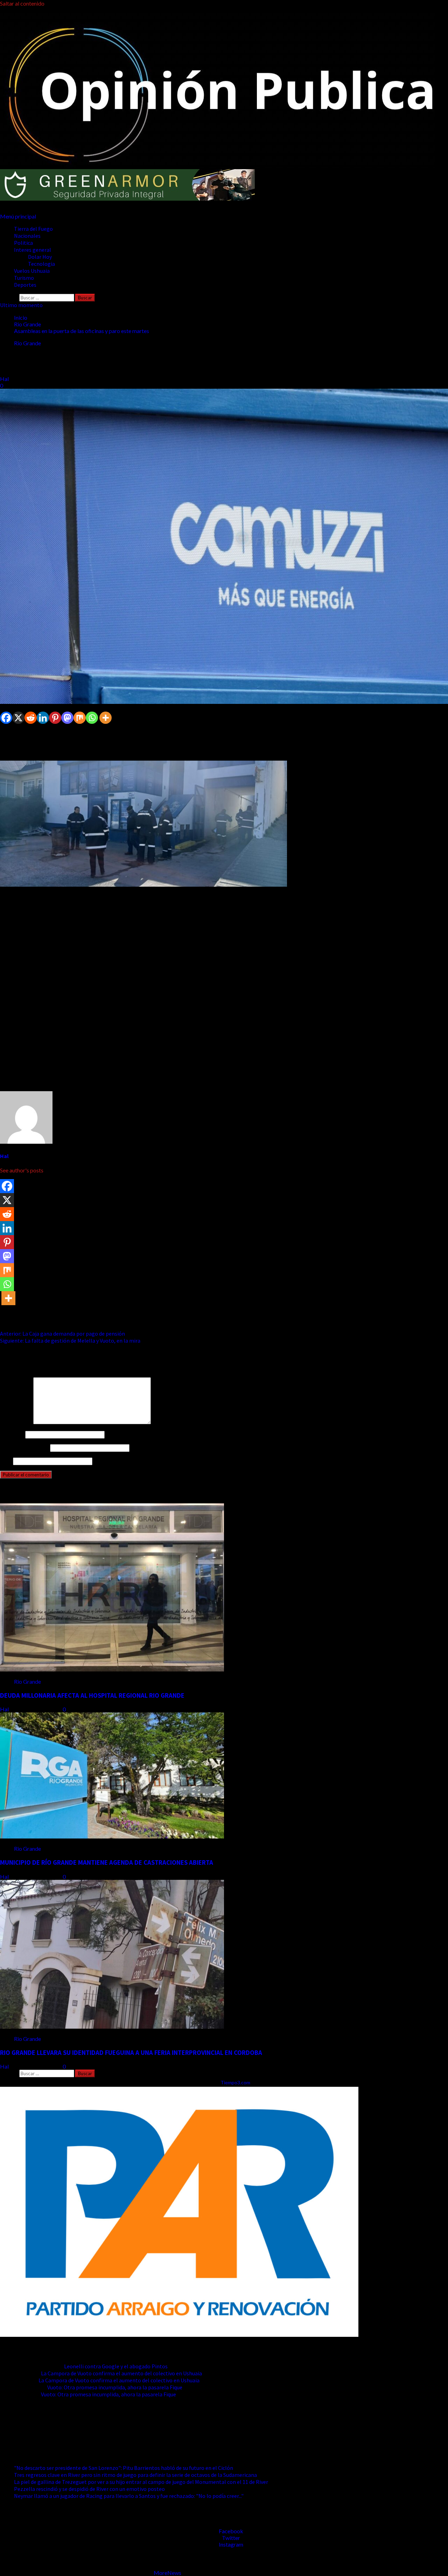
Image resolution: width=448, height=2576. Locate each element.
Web (6, 1461)
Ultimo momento (21, 305)
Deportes (25, 285)
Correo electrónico (24, 1448)
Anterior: (62, 1334)
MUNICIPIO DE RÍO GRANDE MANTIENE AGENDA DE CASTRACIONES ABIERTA (107, 1862)
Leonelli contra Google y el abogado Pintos (116, 2366)
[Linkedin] (43, 718)
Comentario (16, 1422)
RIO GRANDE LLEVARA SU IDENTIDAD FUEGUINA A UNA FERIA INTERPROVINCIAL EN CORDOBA (131, 2053)
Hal (5, 379)
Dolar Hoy (40, 257)
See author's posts (22, 1170)
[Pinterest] (55, 718)
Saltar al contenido (22, 3)
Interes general (33, 250)
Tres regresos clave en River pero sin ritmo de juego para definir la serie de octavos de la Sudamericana (135, 2475)
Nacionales (27, 236)
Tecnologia (41, 264)
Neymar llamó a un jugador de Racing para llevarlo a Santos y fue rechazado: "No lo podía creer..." (129, 2496)
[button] (18, 216)
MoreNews (167, 2573)
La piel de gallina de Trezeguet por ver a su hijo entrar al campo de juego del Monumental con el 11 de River (141, 2482)
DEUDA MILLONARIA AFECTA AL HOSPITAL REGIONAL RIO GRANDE (92, 1695)
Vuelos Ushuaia (32, 271)
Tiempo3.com (235, 2082)
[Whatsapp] (92, 718)
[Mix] (80, 718)
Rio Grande (27, 343)
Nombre (12, 1434)
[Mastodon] (67, 718)
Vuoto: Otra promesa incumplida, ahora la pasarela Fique (115, 2387)
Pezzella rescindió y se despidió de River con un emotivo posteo (89, 2489)
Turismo (24, 278)
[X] (18, 718)
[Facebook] (6, 718)
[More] (106, 718)
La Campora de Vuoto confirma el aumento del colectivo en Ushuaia (121, 2373)
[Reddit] (31, 718)
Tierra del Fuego (33, 229)
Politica (23, 243)
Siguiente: (70, 1341)
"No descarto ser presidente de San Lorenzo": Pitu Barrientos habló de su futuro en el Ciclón (124, 2468)
